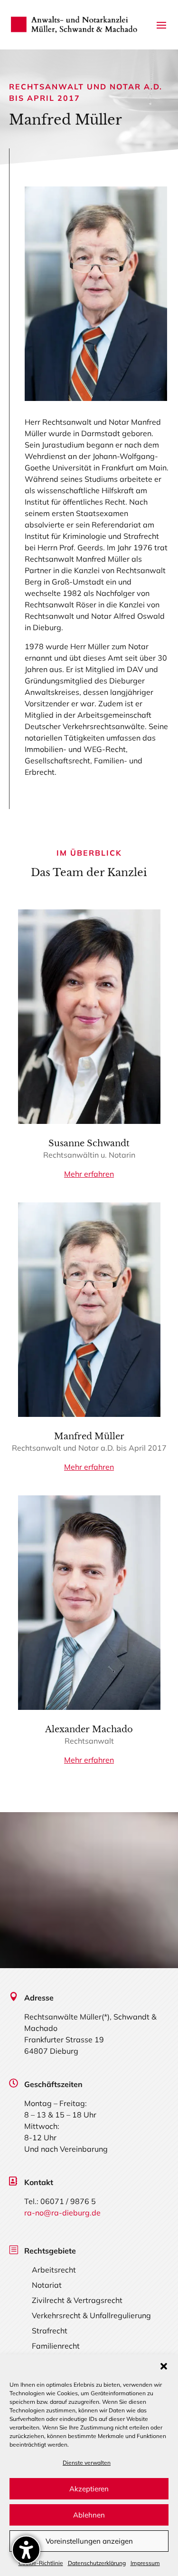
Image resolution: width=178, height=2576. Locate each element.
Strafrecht (50, 2331)
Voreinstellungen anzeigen (89, 2541)
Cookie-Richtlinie (41, 2563)
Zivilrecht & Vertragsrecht (77, 2300)
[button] (164, 2366)
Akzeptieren (89, 2489)
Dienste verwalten (87, 2463)
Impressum (145, 2563)
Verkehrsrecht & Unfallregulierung (91, 2315)
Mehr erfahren (89, 1174)
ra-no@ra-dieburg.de (62, 2213)
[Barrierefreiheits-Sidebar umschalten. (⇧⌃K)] (26, 2550)
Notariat (47, 2285)
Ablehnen (89, 2515)
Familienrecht (56, 2346)
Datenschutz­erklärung (97, 2563)
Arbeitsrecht (54, 2270)
